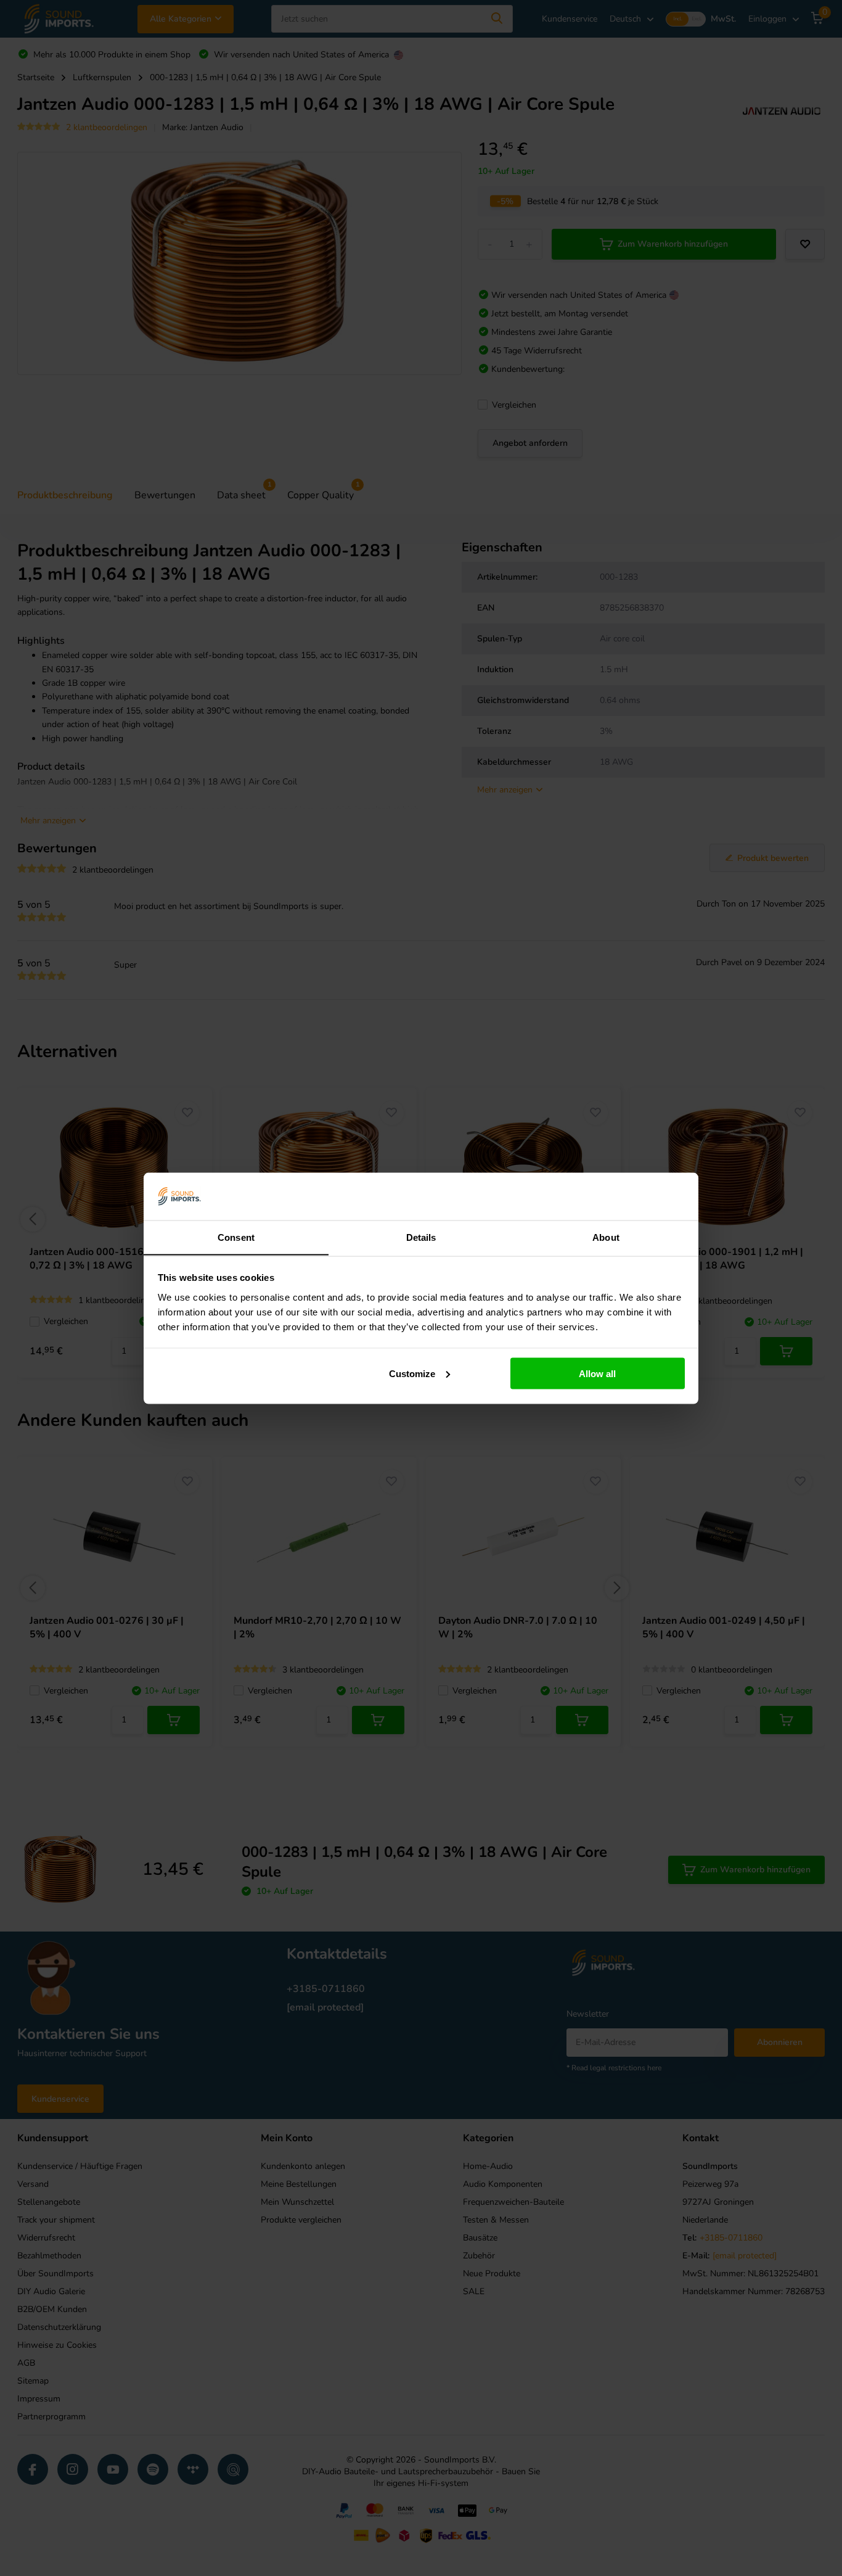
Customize (412, 1373)
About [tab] (606, 1237)
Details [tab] (421, 1237)
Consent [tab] (236, 1237)
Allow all (597, 1373)
